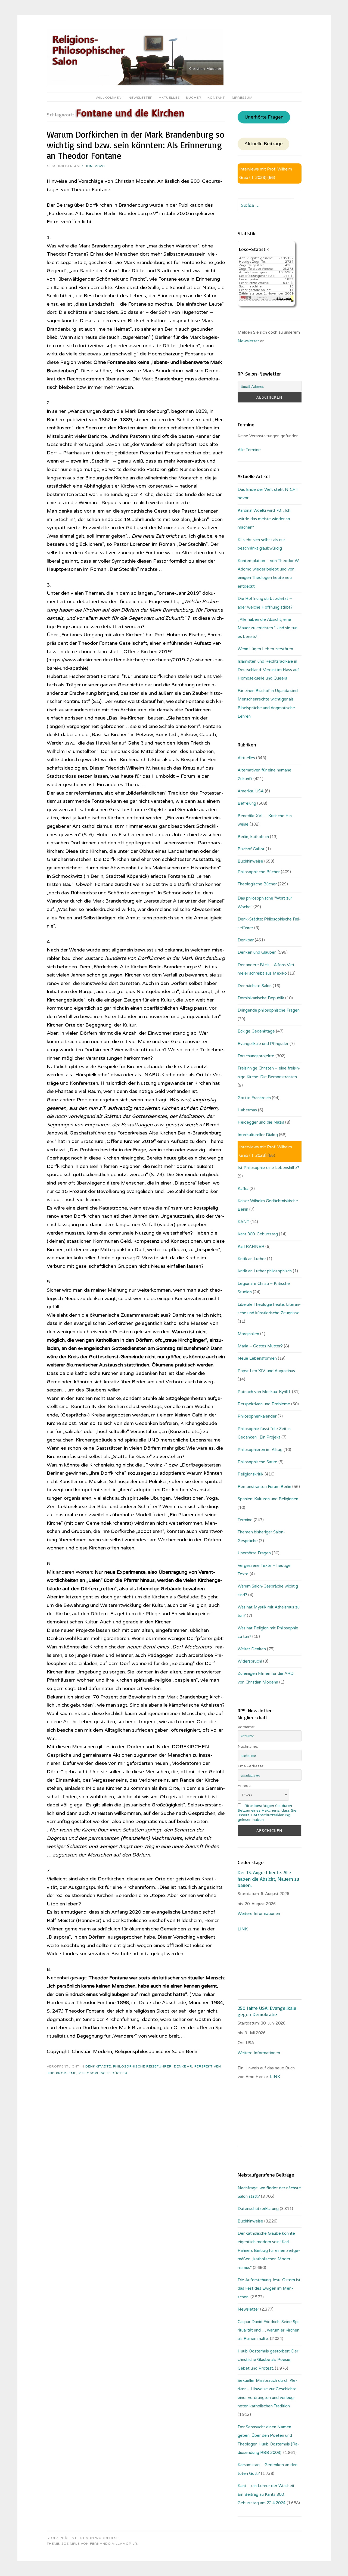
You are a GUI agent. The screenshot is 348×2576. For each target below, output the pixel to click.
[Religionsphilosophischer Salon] (135, 84)
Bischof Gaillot (251, 849)
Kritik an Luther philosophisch (265, 1271)
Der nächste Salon (255, 986)
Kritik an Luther (252, 1259)
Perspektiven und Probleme (264, 1404)
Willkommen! (109, 98)
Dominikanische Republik (261, 998)
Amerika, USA (251, 791)
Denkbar (183, 2066)
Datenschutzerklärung (258, 2209)
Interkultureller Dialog (258, 1135)
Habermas (247, 1110)
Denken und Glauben (257, 952)
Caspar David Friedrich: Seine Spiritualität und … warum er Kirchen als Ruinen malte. (269, 2330)
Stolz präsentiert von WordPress (83, 2538)
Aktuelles (169, 98)
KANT (243, 1222)
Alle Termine (249, 450)
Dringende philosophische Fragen (269, 1010)
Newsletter (141, 98)
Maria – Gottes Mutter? (260, 1346)
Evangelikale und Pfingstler (263, 1044)
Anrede (244, 1786)
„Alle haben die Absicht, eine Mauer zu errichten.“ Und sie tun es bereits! (268, 628)
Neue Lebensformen (257, 1358)
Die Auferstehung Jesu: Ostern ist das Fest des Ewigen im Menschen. (269, 2288)
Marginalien (248, 1334)
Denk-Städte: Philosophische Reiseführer (129, 2066)
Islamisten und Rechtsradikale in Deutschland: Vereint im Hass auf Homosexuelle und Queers (268, 670)
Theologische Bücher (257, 884)
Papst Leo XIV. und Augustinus (266, 1371)
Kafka (243, 1189)
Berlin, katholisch (253, 837)
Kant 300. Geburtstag (258, 1234)
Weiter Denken (252, 1649)
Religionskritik (251, 1474)
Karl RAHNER (251, 1247)
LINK (243, 1929)
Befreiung (247, 803)
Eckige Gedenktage (256, 1031)
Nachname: (248, 1746)
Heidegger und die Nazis (261, 1122)
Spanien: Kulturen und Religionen (268, 1499)
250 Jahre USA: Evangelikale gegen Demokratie (267, 2011)
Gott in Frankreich (254, 1098)
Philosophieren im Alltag (260, 1450)
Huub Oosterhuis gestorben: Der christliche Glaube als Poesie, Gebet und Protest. (268, 2360)
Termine (245, 1520)
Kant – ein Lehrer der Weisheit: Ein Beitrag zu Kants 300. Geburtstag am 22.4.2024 (266, 2494)
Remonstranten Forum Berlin (264, 1487)
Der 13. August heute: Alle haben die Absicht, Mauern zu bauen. (268, 1879)
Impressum (242, 98)
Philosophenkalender (257, 1416)
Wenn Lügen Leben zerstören (265, 649)
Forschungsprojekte (256, 1056)
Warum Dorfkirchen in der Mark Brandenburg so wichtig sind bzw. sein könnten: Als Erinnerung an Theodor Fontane (136, 145)
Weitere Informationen (259, 1914)
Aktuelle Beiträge (264, 144)
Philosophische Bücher (103, 2073)
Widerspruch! (250, 1661)
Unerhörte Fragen (264, 117)
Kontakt (216, 98)
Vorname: (246, 1727)
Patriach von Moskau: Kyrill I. (264, 1392)
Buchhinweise (250, 861)
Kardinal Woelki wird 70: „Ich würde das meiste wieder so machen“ (264, 519)
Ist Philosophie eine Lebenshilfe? (268, 1168)
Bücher (194, 98)
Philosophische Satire (257, 1462)
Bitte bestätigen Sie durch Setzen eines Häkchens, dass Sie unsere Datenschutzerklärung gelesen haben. (267, 1813)
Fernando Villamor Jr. (114, 2544)
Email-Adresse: (251, 1766)
